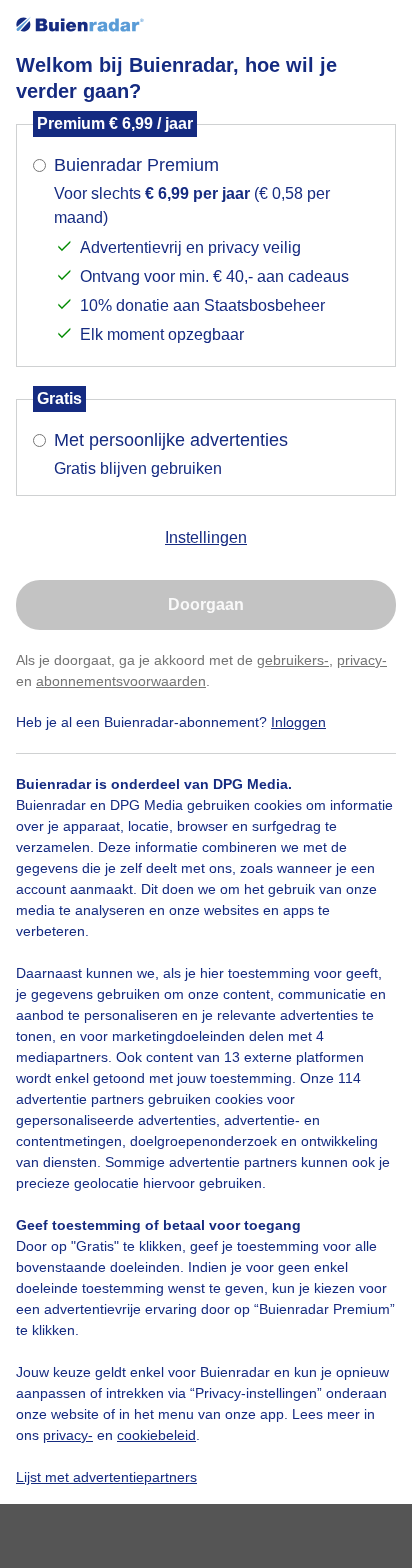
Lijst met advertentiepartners (106, 1477)
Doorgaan (206, 604)
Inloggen (298, 722)
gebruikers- (293, 660)
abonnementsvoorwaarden (121, 681)
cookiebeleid (156, 1435)
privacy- (362, 660)
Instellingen (206, 537)
